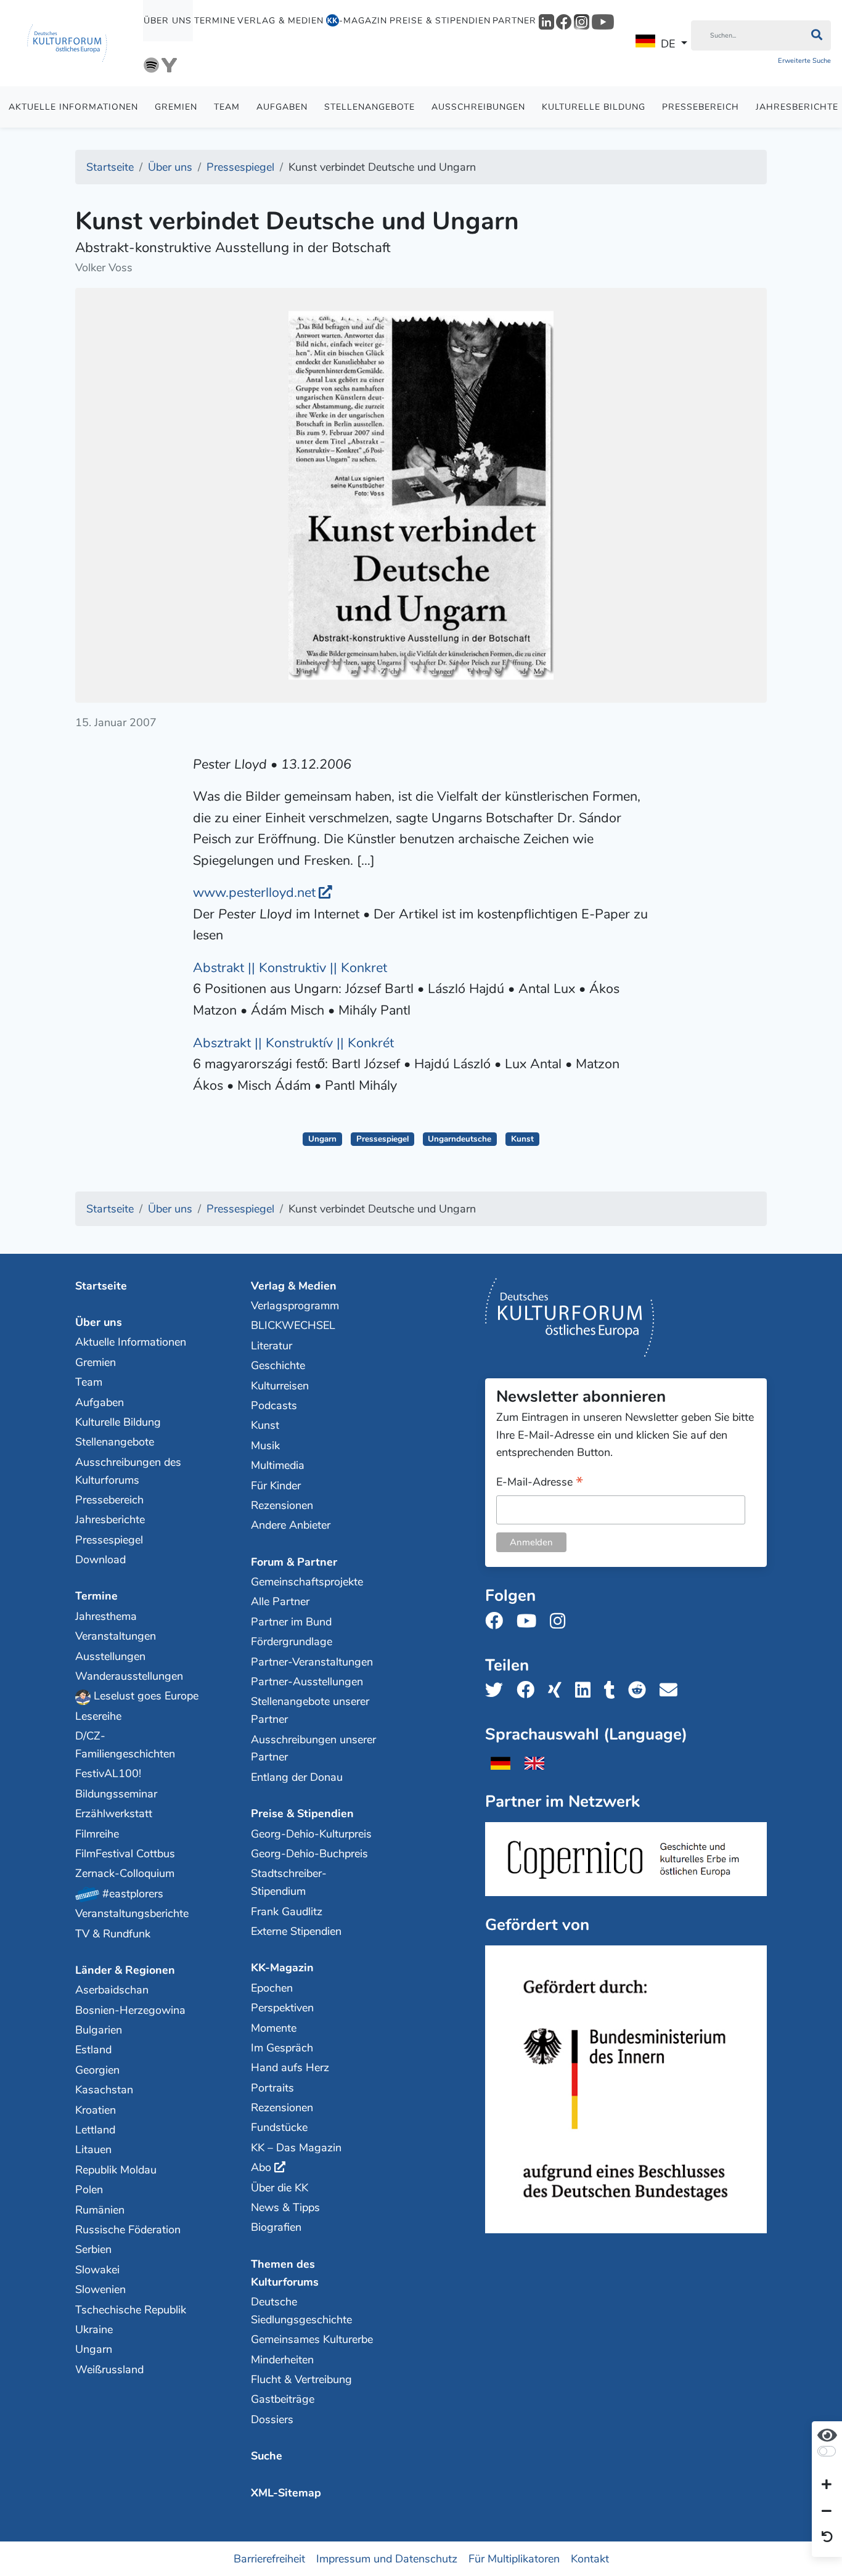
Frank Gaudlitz (287, 1912)
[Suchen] (816, 36)
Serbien (93, 2249)
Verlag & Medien (280, 21)
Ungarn (322, 1139)
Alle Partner (280, 1601)
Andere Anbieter (291, 1525)
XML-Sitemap (286, 2493)
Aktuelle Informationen (73, 107)
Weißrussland (109, 2370)
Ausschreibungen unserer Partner (313, 1748)
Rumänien (100, 2210)
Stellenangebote (370, 107)
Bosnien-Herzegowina (130, 2010)
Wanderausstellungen (129, 1676)
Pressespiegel (382, 1139)
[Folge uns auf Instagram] (561, 1621)
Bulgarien (99, 2030)
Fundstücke (279, 2127)
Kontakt (590, 2559)
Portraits (272, 2088)
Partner (514, 21)
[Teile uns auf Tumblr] (613, 1691)
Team (227, 107)
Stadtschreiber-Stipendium (289, 1882)
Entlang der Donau (297, 1777)
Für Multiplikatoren (514, 2559)
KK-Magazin (282, 1968)
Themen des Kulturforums (285, 2273)
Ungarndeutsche (460, 1139)
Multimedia (278, 1465)
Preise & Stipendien (440, 21)
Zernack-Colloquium (125, 1873)
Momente (274, 2028)
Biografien (276, 2227)
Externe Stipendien (296, 1931)
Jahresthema (106, 1616)
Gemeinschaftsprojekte (307, 1582)
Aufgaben (282, 107)
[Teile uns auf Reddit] (641, 1691)
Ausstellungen (110, 1656)
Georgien (97, 2070)
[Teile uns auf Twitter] (498, 1691)
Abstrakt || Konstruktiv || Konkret (290, 968)
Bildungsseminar (116, 1794)
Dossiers (272, 2419)
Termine (215, 21)
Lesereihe (98, 1716)
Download (100, 1560)
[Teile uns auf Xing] (558, 1691)
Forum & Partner (294, 1562)
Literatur (272, 1346)
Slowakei (97, 2270)
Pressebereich (701, 107)
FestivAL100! (108, 1773)
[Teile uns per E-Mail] (672, 1691)
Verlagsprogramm (295, 1306)
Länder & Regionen (125, 1970)
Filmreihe (97, 1834)
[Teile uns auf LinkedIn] (587, 1691)
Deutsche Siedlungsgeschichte (301, 2311)
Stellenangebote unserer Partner (310, 1710)
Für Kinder (276, 1486)
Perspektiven (282, 2008)
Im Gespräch (282, 2048)
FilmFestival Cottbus (125, 1854)
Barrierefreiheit (269, 2559)
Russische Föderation (128, 2230)
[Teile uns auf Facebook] (529, 1691)
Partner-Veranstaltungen (312, 1662)
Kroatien (96, 2110)
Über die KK (280, 2188)
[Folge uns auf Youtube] (530, 1621)
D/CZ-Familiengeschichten (125, 1745)
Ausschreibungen (478, 107)
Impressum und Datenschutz (387, 2559)
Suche (267, 2456)
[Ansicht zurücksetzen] (827, 2538)
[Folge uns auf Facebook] (498, 1621)
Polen (89, 2190)
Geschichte (278, 1365)
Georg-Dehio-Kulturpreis (311, 1834)
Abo (261, 2167)
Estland (93, 2050)
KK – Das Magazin (296, 2148)
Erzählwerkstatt (114, 1813)
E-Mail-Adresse (540, 1483)
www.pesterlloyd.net (254, 893)
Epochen (272, 1988)
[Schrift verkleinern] (827, 2511)
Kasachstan (104, 2090)
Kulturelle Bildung (594, 107)
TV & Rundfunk (113, 1934)
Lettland (95, 2130)
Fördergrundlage (292, 1642)
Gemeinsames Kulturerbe (312, 2339)
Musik (265, 1445)
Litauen (93, 2149)
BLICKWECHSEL (293, 1325)
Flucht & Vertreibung (301, 2379)
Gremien (176, 107)
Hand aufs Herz (290, 2067)
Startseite (101, 1286)
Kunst (522, 1139)
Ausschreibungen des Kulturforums (128, 1471)
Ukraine (94, 2329)
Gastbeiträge (283, 2399)
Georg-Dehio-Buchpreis (309, 1854)
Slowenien (100, 2289)
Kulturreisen (280, 1386)
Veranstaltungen (116, 1636)
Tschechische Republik (131, 2310)
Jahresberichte (110, 1519)
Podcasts (274, 1405)
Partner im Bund (291, 1622)
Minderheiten (282, 2360)
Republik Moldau (116, 2170)
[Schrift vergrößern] (827, 2485)
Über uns (168, 21)
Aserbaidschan (112, 1990)
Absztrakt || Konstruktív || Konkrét (293, 1043)
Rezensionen (282, 1505)
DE (668, 44)
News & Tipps (285, 2207)
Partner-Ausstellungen (307, 1682)
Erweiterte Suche (804, 61)
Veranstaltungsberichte (132, 1913)
